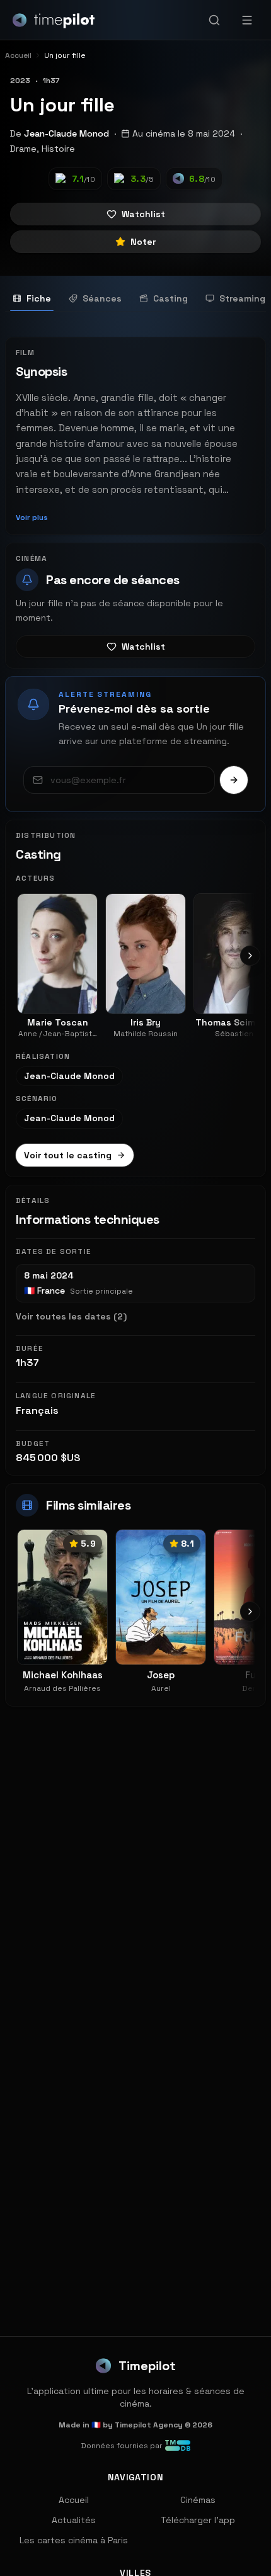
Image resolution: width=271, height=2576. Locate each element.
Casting (170, 298)
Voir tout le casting (68, 1155)
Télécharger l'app (198, 2520)
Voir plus (32, 517)
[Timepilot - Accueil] (54, 20)
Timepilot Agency (149, 2425)
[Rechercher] (214, 20)
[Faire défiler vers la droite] (250, 956)
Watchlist (143, 214)
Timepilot (147, 2366)
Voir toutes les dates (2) (71, 1316)
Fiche (39, 298)
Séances (102, 298)
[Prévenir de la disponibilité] (234, 780)
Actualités (74, 2520)
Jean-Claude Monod (66, 133)
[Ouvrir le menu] (247, 20)
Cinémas (198, 2500)
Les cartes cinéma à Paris (74, 2540)
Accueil (74, 2500)
